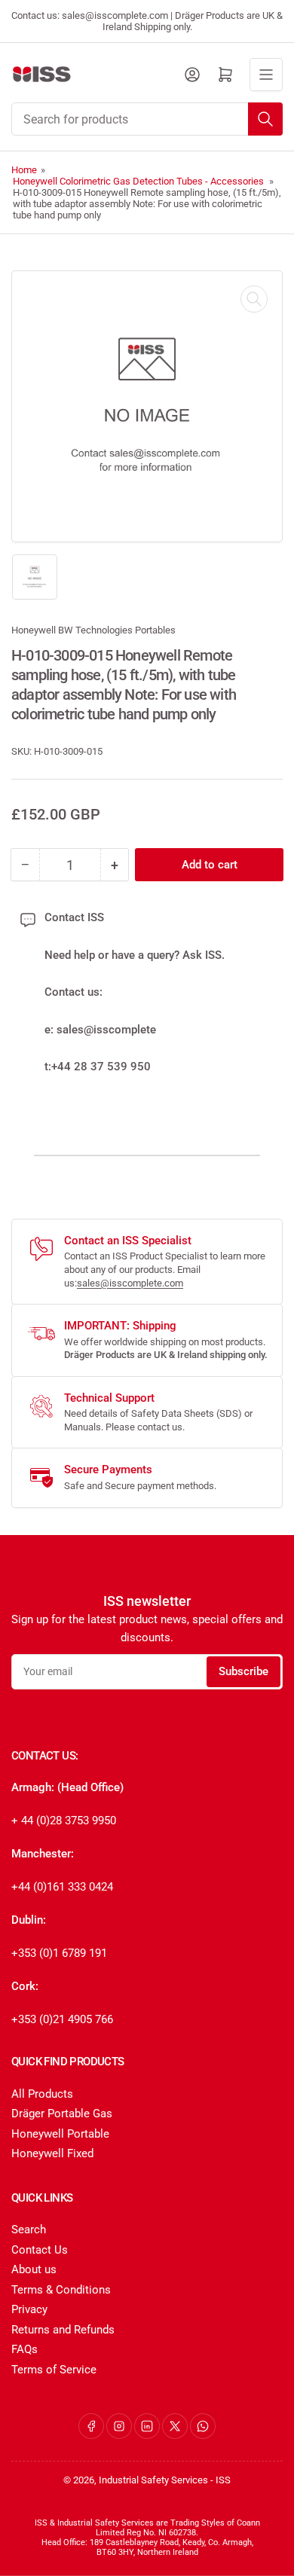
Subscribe (243, 1671)
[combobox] (147, 119)
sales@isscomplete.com (130, 1283)
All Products (42, 2094)
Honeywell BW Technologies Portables (93, 630)
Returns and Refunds (63, 2330)
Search (29, 2230)
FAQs (24, 2349)
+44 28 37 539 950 (101, 1067)
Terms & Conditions (61, 2290)
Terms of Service (54, 2370)
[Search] (265, 119)
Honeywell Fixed (52, 2153)
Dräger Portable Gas (62, 2114)
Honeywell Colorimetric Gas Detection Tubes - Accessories (138, 181)
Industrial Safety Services (153, 2480)
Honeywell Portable (60, 2134)
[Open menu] (266, 75)
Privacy (29, 2309)
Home (24, 170)
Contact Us (40, 2250)
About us (34, 2269)
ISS (223, 2480)
